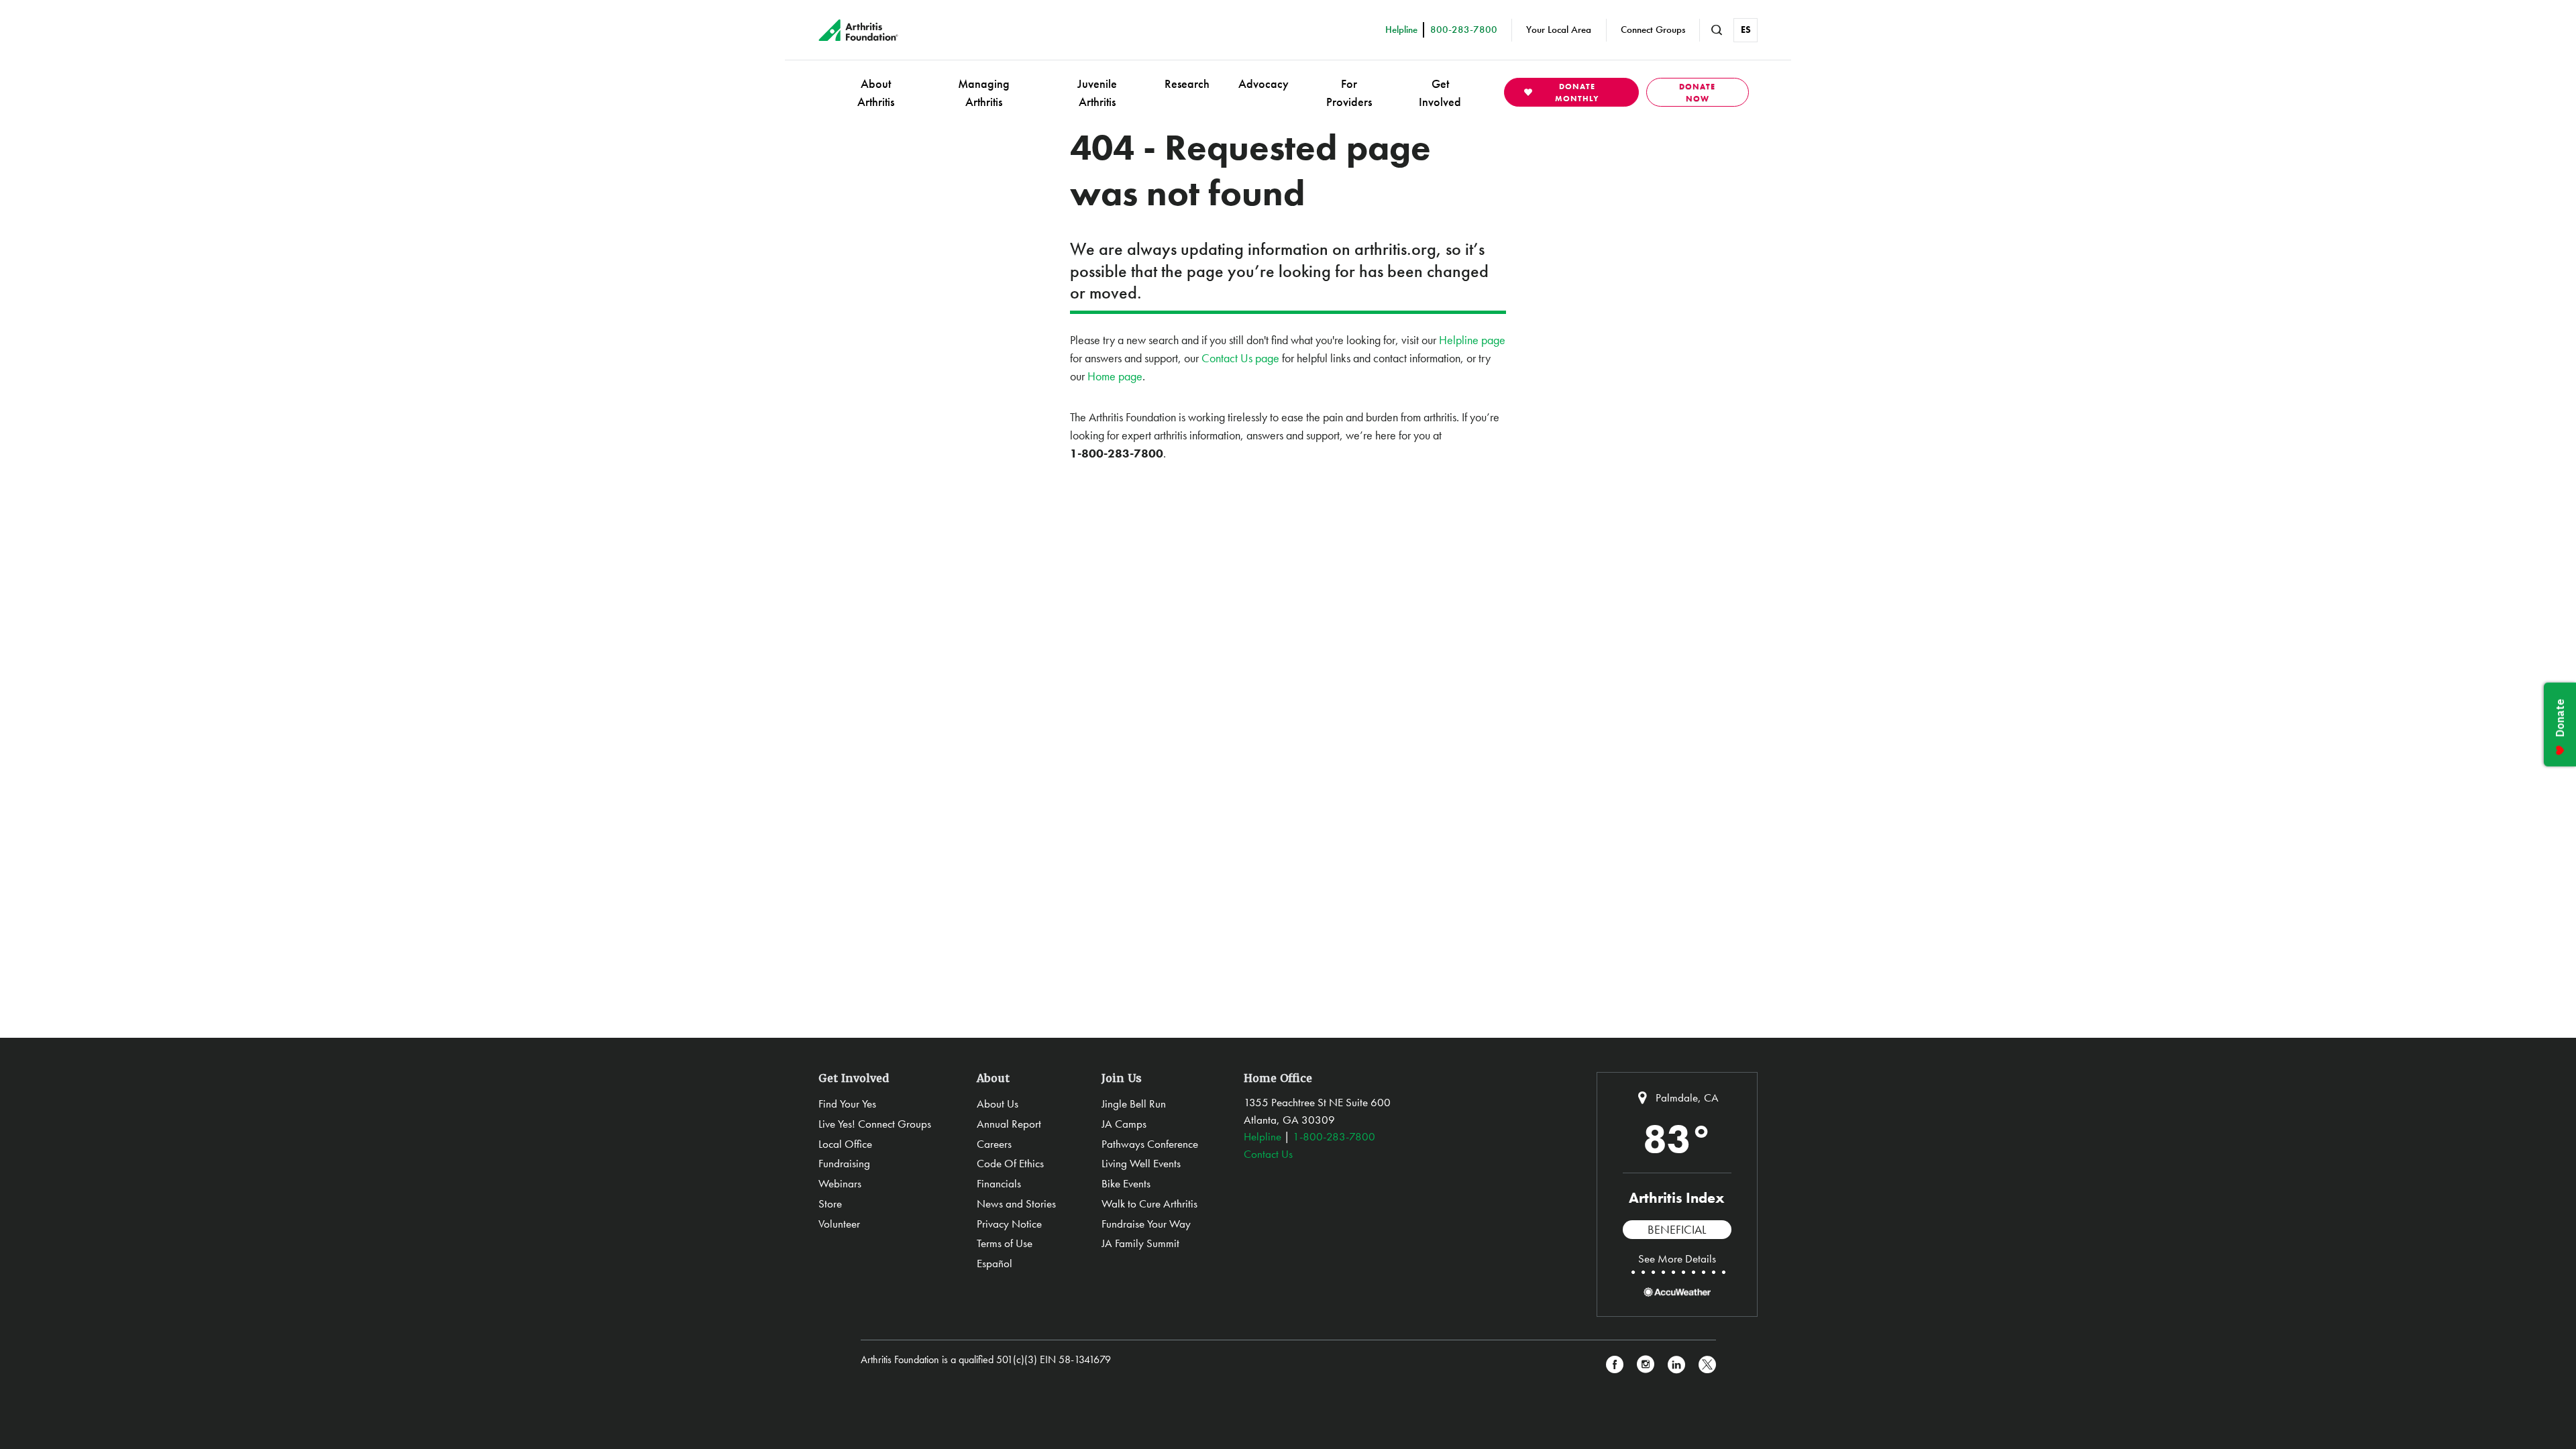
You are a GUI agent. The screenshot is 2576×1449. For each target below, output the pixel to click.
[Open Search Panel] (1717, 30)
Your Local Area (1559, 30)
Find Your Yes (847, 1104)
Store (830, 1203)
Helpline (1263, 1136)
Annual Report (1009, 1124)
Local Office (845, 1144)
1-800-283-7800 (1334, 1136)
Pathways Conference (1150, 1144)
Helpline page (1472, 340)
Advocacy (1264, 84)
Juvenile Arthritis (1097, 93)
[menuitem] (876, 92)
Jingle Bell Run (1134, 1104)
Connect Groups (1653, 30)
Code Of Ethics (1010, 1163)
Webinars (840, 1183)
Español (995, 1263)
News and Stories (1016, 1203)
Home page (1115, 376)
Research (1187, 84)
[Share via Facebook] (1615, 1365)
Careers (994, 1144)
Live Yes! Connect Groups (875, 1124)
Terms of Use (1005, 1243)
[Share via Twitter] (1707, 1365)
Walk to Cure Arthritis (1149, 1203)
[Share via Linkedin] (1676, 1365)
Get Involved (1440, 93)
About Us (998, 1104)
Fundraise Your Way (1146, 1224)
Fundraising (844, 1163)
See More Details (1677, 1258)
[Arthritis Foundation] (858, 30)
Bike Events (1126, 1183)
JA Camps (1124, 1124)
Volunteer (839, 1224)
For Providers (1349, 93)
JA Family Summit (1140, 1243)
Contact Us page (1240, 358)
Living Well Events (1141, 1163)
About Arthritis (876, 93)
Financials (999, 1183)
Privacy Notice (1009, 1224)
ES (1746, 30)
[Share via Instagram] (1646, 1365)
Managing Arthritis (984, 93)
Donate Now (1697, 93)
